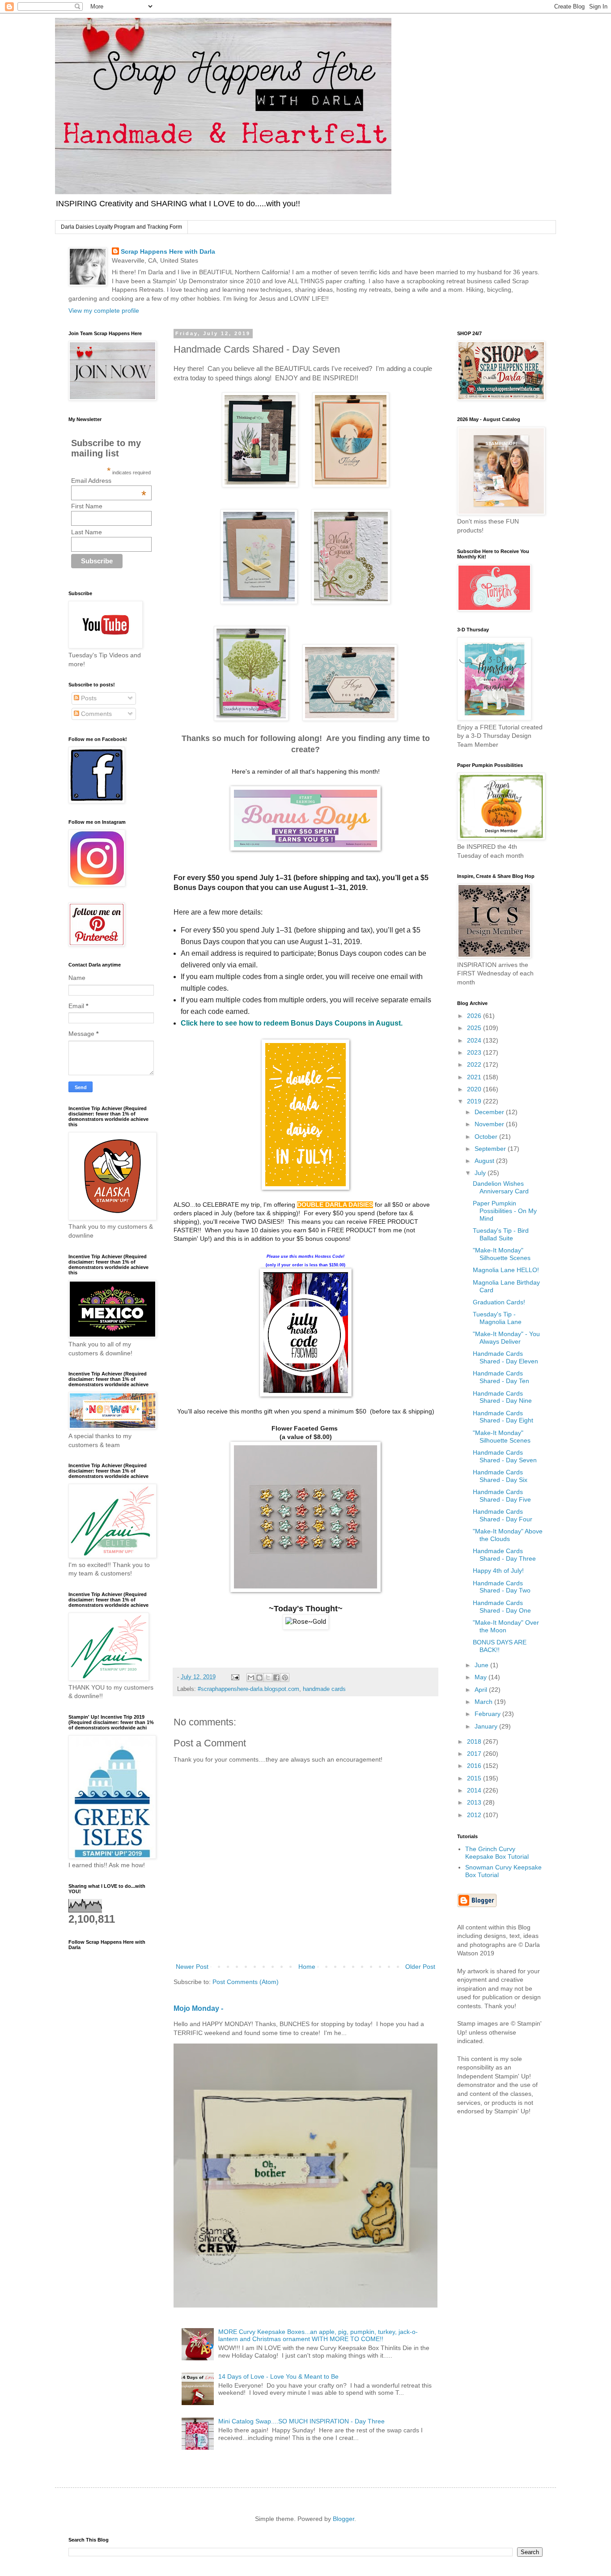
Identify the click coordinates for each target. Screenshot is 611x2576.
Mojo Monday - (198, 2008)
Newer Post (192, 1967)
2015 (475, 1778)
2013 (475, 1802)
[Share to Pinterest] (285, 1678)
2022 (475, 1064)
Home (307, 1967)
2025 (475, 1028)
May (482, 1677)
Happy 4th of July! (498, 1571)
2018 (475, 1741)
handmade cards (324, 1689)
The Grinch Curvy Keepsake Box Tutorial (497, 1853)
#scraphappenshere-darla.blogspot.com (248, 1689)
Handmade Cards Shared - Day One (502, 1607)
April (482, 1690)
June (482, 1665)
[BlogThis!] (259, 1678)
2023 (475, 1052)
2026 (475, 1016)
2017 (475, 1754)
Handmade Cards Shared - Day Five (502, 1496)
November (490, 1124)
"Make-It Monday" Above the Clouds (508, 1535)
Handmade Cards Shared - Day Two (502, 1587)
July (481, 1173)
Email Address (109, 481)
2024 (475, 1040)
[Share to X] (268, 1678)
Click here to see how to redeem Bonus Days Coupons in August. (292, 1023)
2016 (475, 1766)
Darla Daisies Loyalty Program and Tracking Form (121, 227)
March (484, 1702)
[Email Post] (235, 1677)
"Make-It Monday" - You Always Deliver (506, 1338)
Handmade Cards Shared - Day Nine (502, 1397)
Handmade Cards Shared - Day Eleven (505, 1357)
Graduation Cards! (499, 1302)
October (487, 1137)
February (488, 1714)
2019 (475, 1101)
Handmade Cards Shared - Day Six (500, 1476)
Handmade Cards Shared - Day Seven (505, 1456)
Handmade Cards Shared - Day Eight (503, 1417)
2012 (475, 1815)
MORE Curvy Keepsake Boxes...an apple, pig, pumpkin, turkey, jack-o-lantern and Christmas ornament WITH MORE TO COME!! (318, 2335)
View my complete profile (104, 311)
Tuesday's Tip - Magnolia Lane (497, 1318)
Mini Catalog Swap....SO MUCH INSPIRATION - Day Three (301, 2421)
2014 (475, 1790)
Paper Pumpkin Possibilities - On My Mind (505, 1211)
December (490, 1112)
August (485, 1161)
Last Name (87, 532)
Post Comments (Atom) (246, 1982)
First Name (87, 506)
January (487, 1726)
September (491, 1149)
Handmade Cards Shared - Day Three (504, 1555)
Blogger (344, 2519)
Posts (88, 698)
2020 (475, 1089)
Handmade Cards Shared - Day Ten (501, 1377)
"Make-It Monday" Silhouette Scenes (502, 1254)
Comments (95, 714)
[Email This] (251, 1678)
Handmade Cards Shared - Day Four (503, 1515)
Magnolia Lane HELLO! (506, 1270)
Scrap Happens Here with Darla (168, 251)
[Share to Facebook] (276, 1678)
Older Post (420, 1967)
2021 (475, 1077)
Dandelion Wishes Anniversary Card (501, 1187)
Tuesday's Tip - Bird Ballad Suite (501, 1234)
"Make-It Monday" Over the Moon (506, 1626)
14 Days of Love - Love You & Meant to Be (278, 2376)
